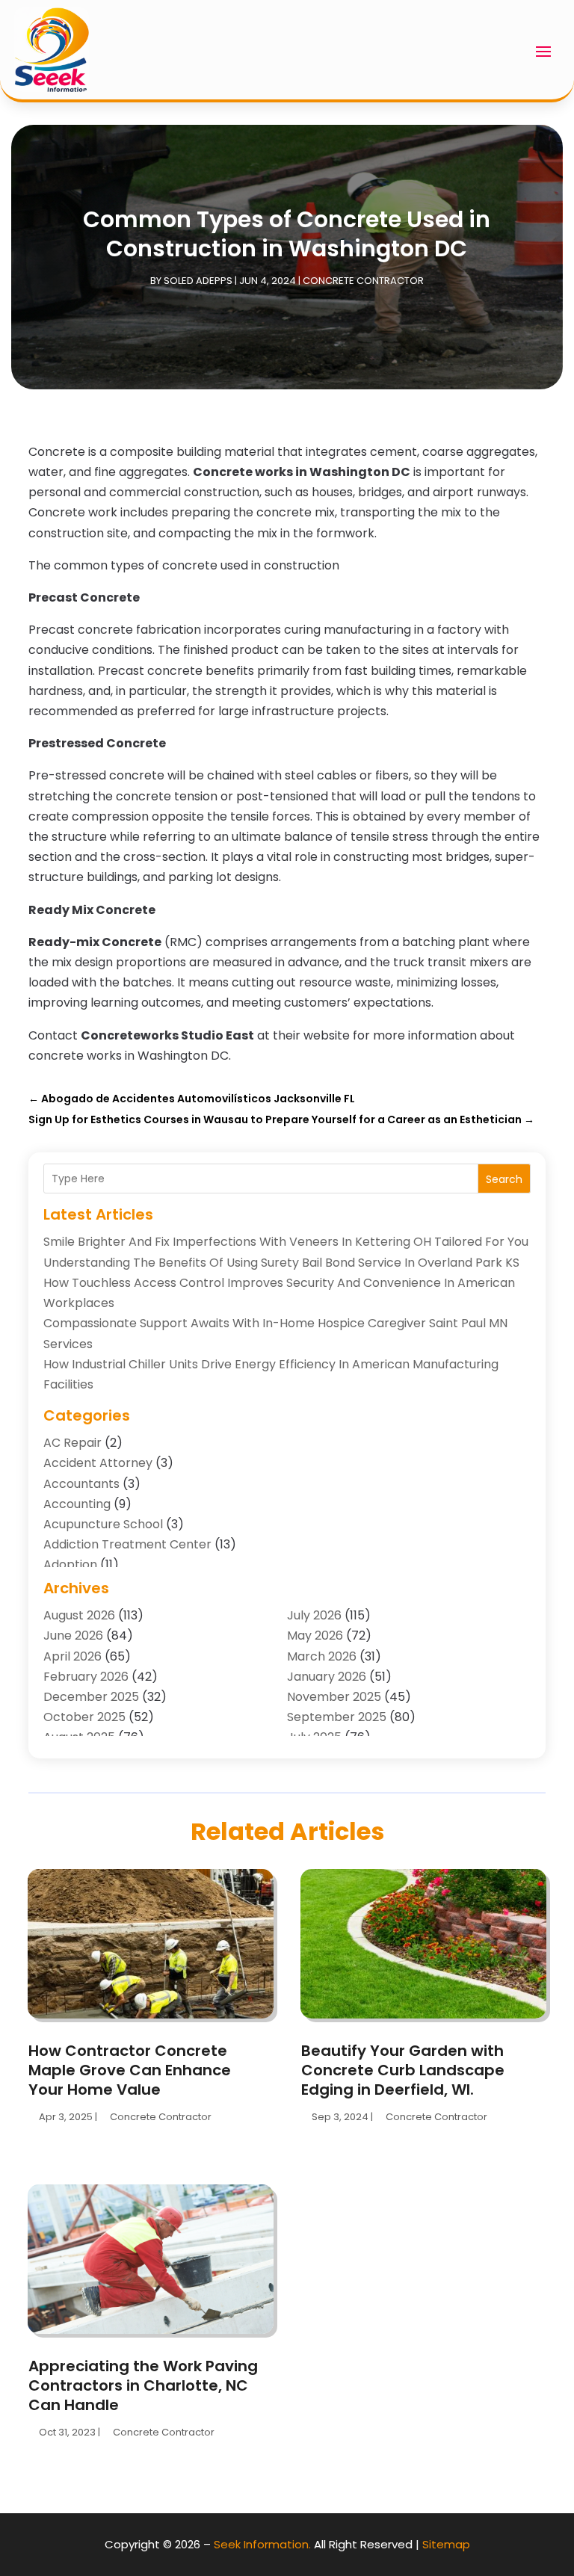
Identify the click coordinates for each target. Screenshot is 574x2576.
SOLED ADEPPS (198, 281)
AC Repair (72, 1443)
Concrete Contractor (363, 281)
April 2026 (72, 1656)
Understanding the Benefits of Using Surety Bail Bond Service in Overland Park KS (281, 1263)
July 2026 (314, 1615)
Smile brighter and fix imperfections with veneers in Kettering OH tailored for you (286, 1242)
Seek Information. (262, 2544)
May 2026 (315, 1636)
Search (504, 1179)
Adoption (70, 1565)
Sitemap (446, 2544)
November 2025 (334, 1697)
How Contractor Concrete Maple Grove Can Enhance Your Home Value (130, 2070)
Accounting (77, 1504)
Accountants (81, 1484)
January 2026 (327, 1677)
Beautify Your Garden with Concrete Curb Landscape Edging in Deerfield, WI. (403, 2070)
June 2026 (73, 1636)
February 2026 (86, 1677)
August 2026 (79, 1615)
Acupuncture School (103, 1524)
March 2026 (322, 1656)
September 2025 (337, 1717)
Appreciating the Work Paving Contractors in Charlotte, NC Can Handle (143, 2385)
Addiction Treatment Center (127, 1544)
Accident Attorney (98, 1463)
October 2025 (84, 1717)
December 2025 (91, 1697)
